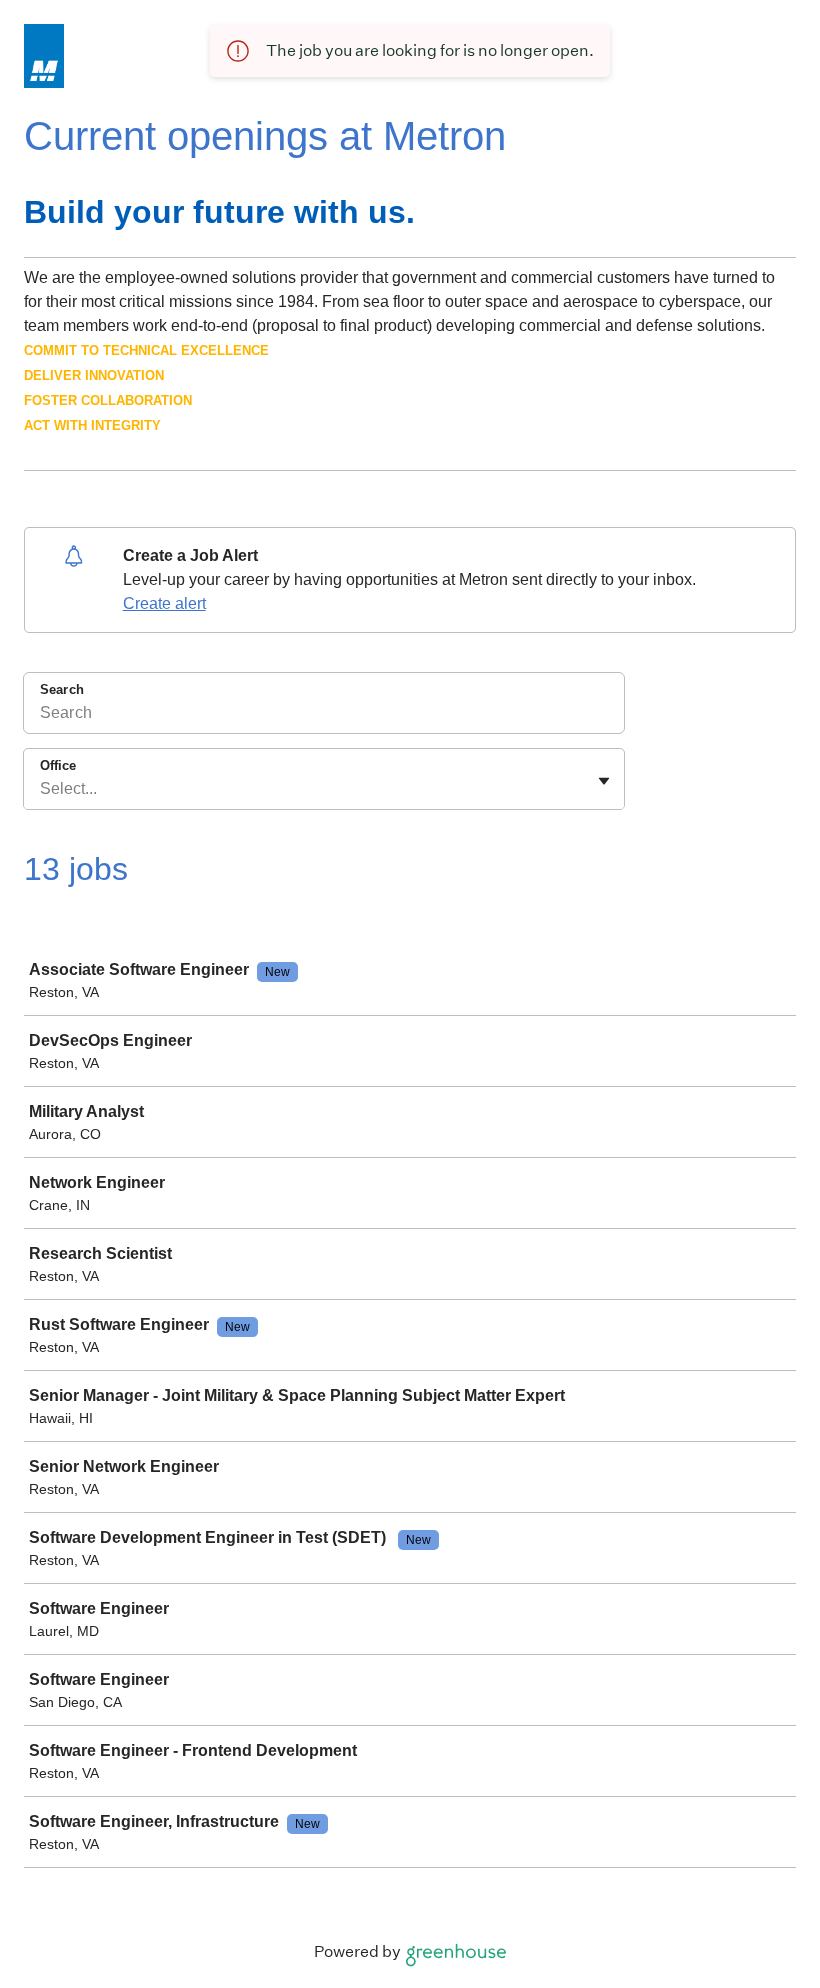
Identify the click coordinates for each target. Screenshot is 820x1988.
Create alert (164, 603)
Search (62, 689)
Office (58, 765)
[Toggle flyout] (604, 781)
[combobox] (42, 789)
